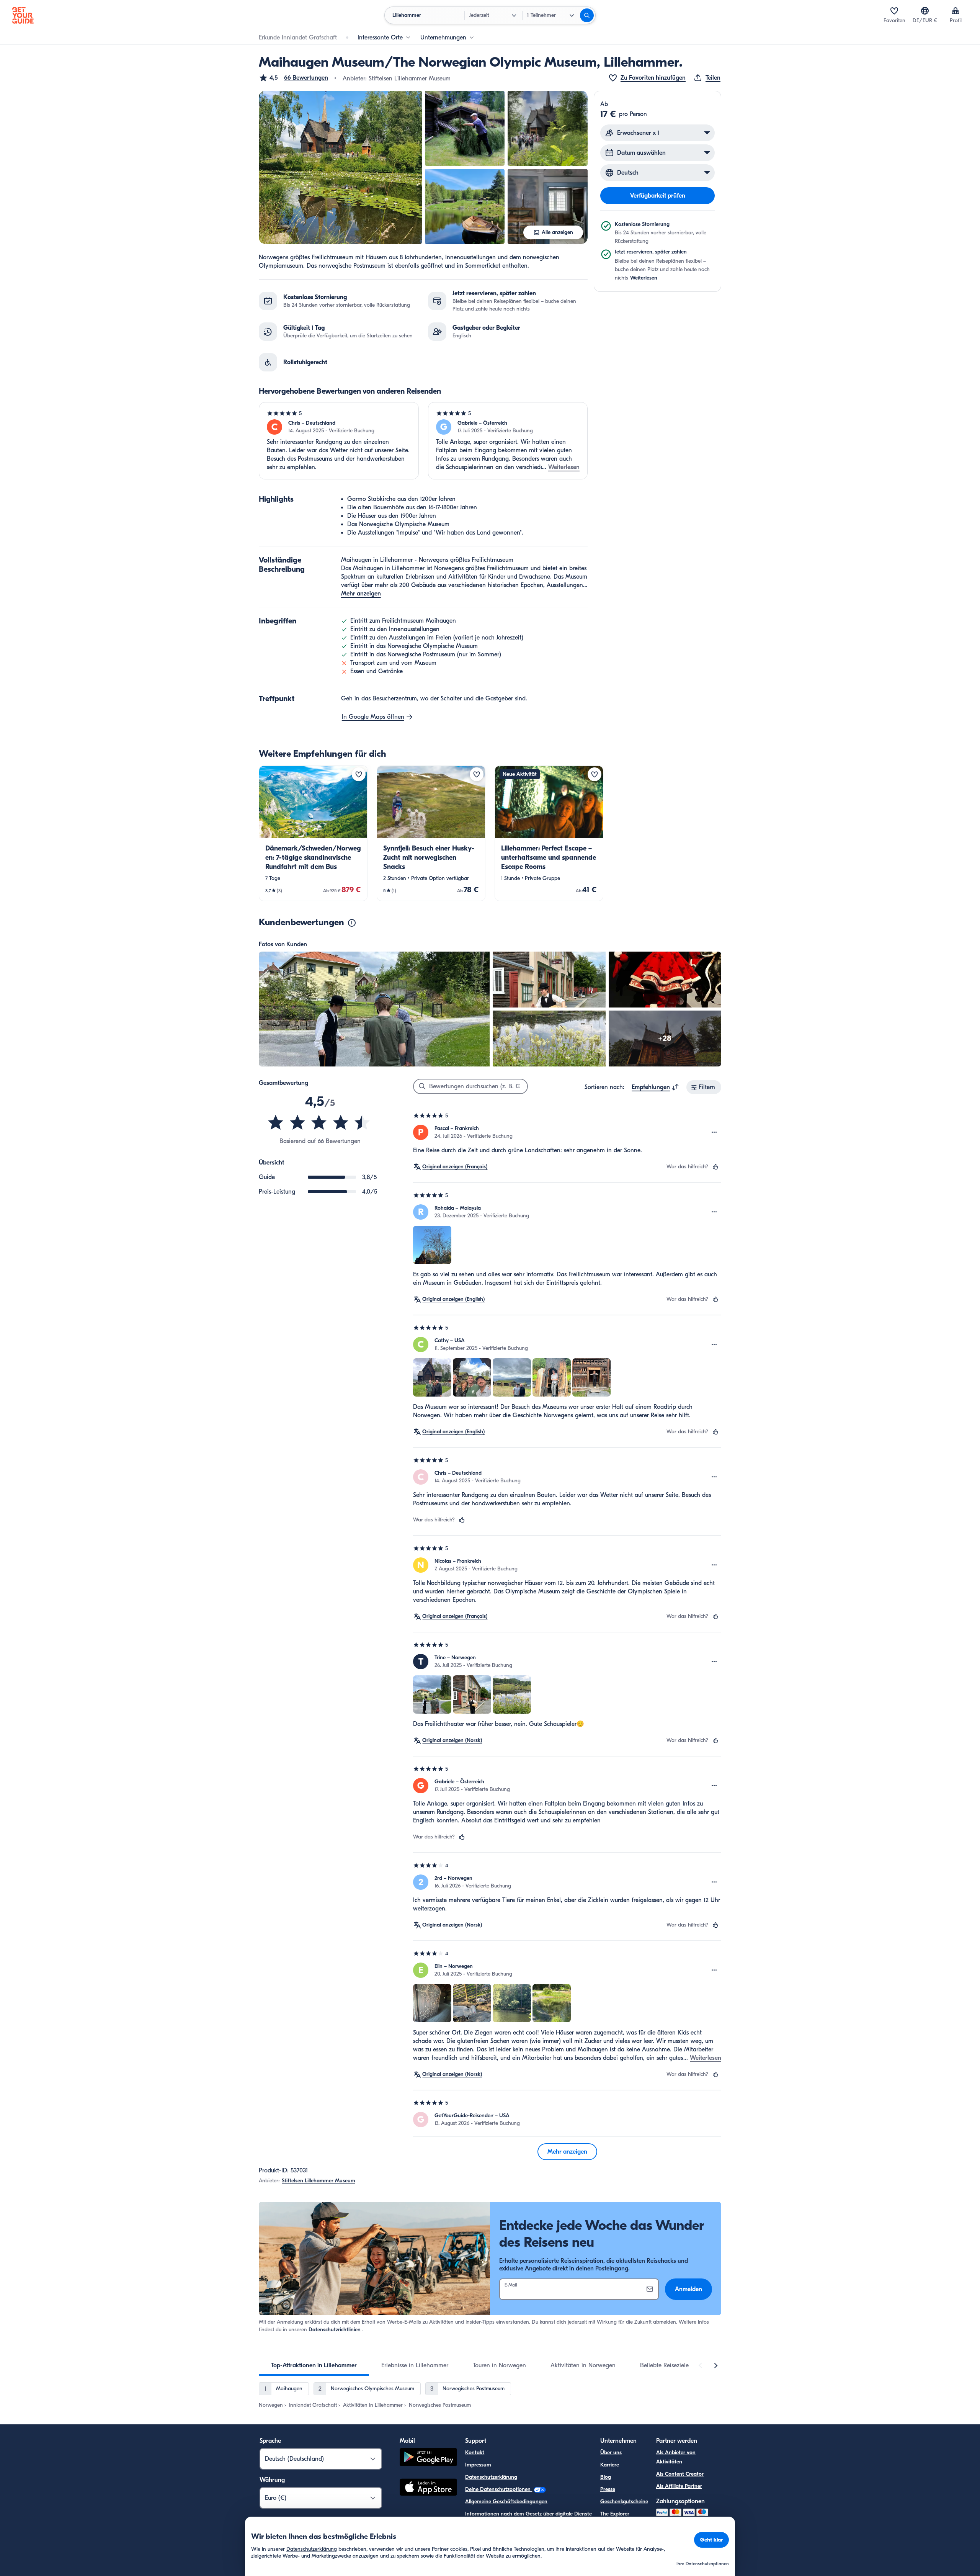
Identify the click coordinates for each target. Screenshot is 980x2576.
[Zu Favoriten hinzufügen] (359, 774)
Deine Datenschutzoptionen (499, 2489)
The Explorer (615, 2514)
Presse (608, 2489)
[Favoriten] (894, 11)
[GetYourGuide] (23, 15)
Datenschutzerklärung (491, 2477)
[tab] (314, 2365)
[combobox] (655, 1087)
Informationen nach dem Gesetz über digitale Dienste (528, 2514)
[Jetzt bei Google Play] (428, 2458)
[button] (293, 78)
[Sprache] (925, 11)
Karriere (610, 2465)
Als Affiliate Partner (679, 2486)
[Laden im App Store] (428, 2488)
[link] (313, 833)
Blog (606, 2477)
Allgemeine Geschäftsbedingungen (506, 2502)
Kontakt (475, 2453)
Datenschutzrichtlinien (335, 2330)
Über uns (611, 2453)
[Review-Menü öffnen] (714, 1132)
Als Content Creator (680, 2474)
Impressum (478, 2465)
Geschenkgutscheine (624, 2502)
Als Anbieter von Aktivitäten (676, 2457)
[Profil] (955, 11)
